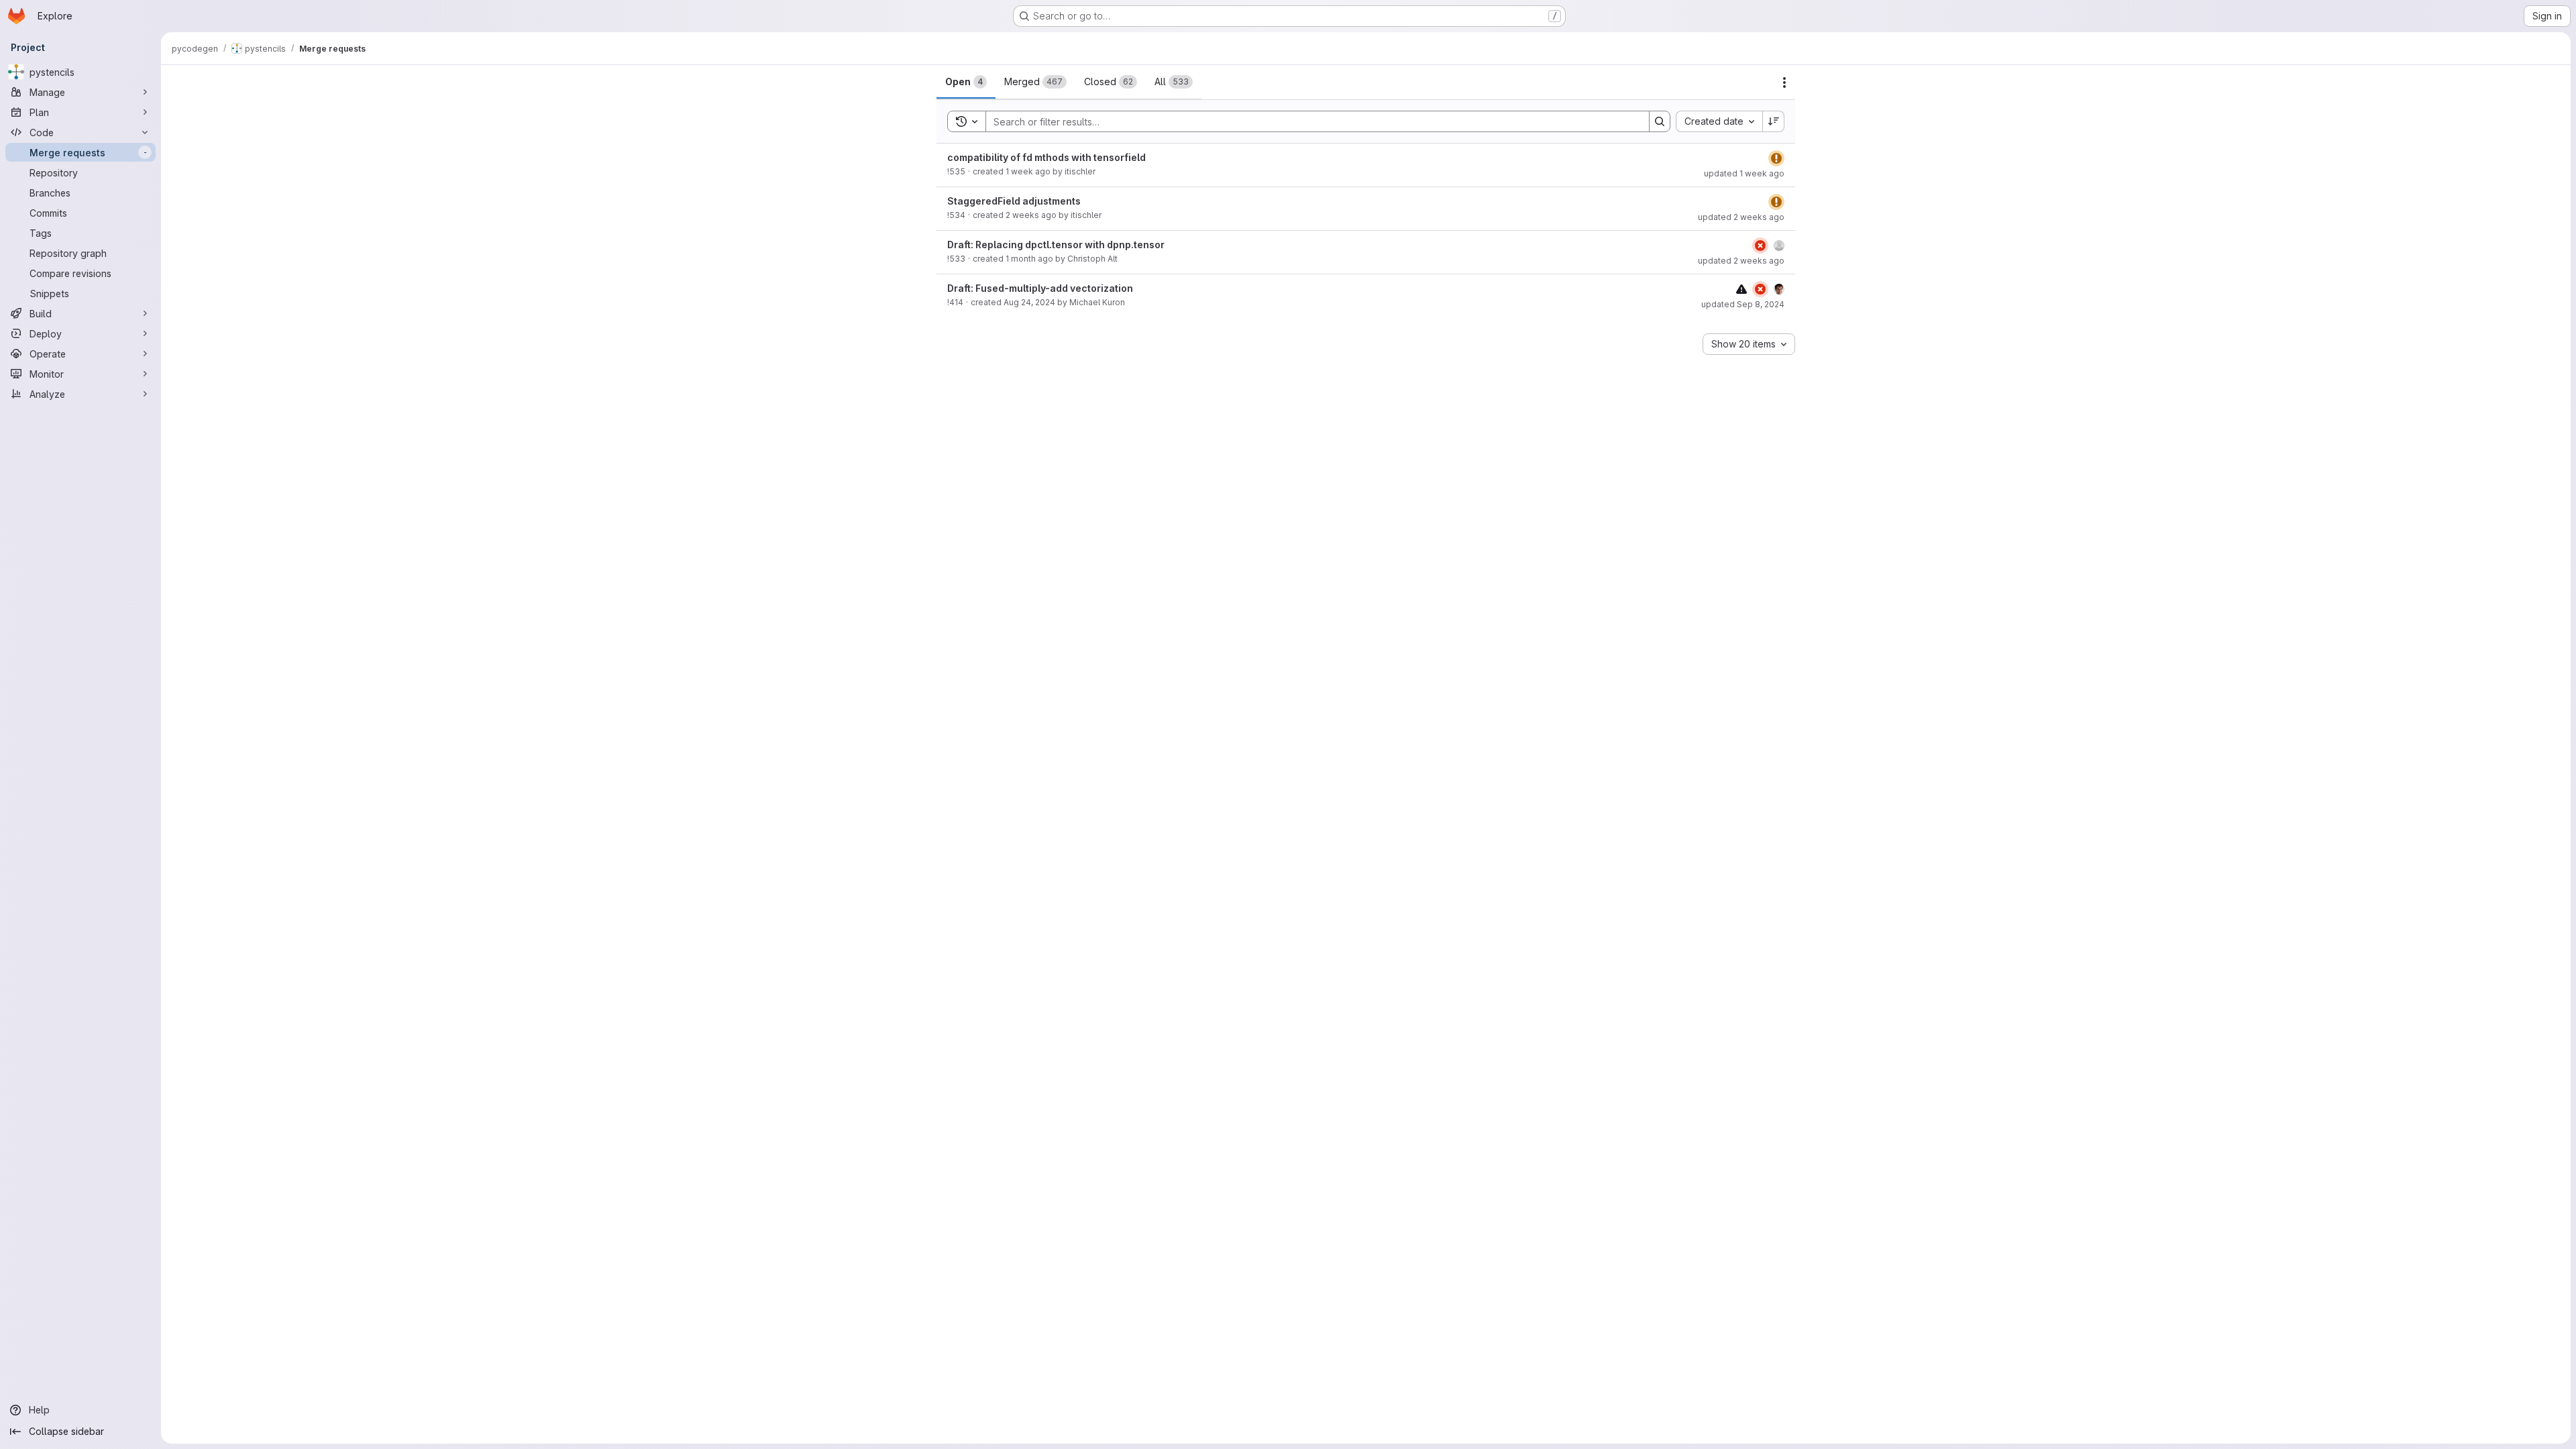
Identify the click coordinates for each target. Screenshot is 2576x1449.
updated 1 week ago (1744, 173)
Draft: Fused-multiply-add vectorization (1040, 288)
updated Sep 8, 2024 (1743, 304)
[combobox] (1719, 121)
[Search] (1660, 121)
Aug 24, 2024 (1029, 302)
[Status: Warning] (1776, 158)
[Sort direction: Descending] (1774, 121)
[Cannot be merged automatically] (1741, 289)
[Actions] (1784, 83)
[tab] (966, 82)
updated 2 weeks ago (1741, 217)
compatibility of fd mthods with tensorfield (1046, 157)
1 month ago (1029, 259)
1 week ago (1028, 171)
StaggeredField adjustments (1014, 201)
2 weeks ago (1031, 215)
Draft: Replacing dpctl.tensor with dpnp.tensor (1056, 245)
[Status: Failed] (1760, 246)
